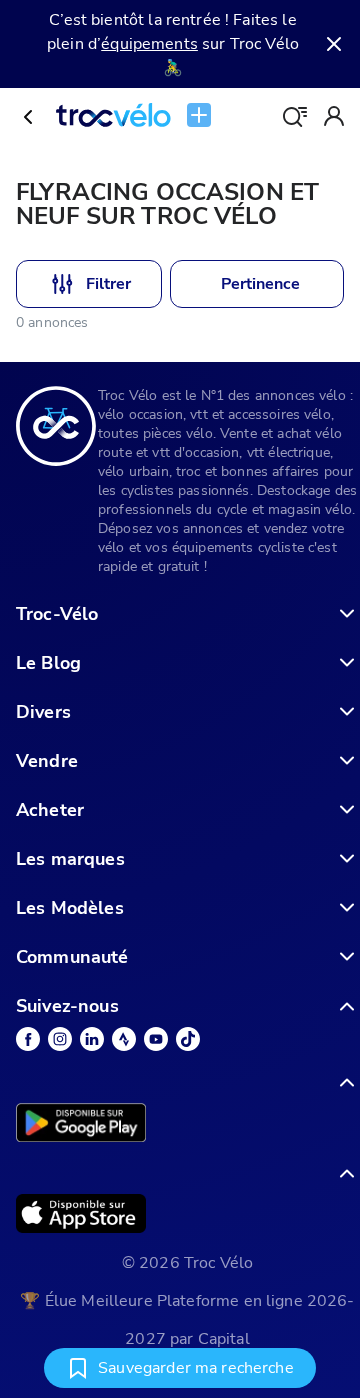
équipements (149, 44)
